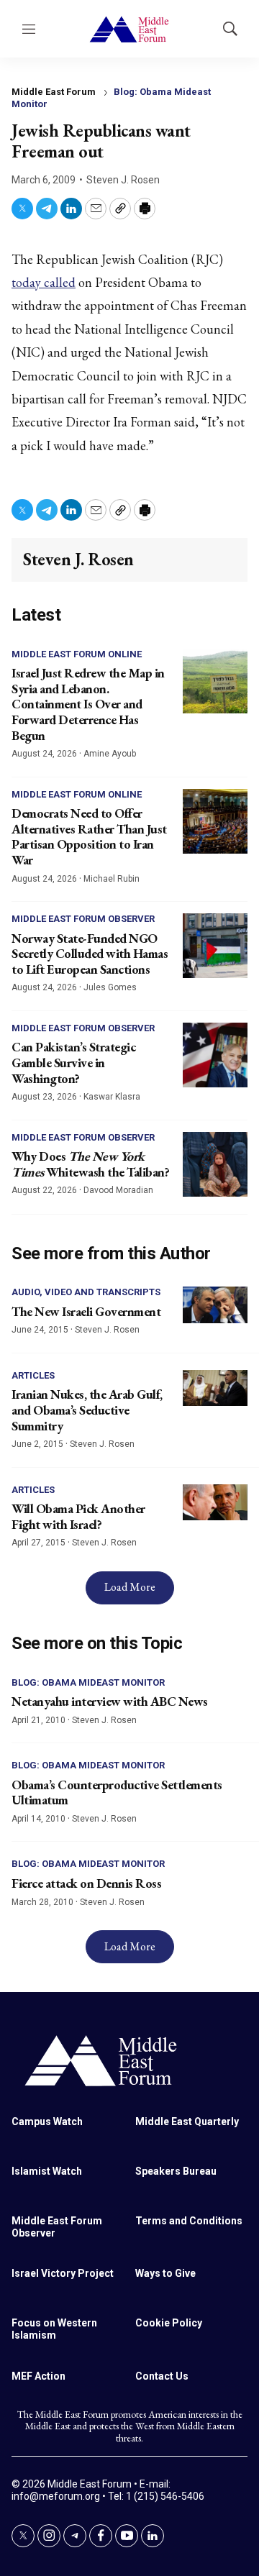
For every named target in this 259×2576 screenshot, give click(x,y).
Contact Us (162, 2376)
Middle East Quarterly (187, 2121)
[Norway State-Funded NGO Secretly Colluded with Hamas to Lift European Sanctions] (215, 946)
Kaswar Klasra (112, 1097)
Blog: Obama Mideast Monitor (88, 1682)
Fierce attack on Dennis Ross (86, 1883)
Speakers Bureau (176, 2171)
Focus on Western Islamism (54, 2329)
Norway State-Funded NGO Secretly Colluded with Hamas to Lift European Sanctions (90, 954)
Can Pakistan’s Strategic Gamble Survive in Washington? (73, 1062)
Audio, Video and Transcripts (86, 1292)
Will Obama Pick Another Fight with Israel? (78, 1516)
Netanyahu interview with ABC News (110, 1701)
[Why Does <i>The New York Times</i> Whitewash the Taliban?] (215, 1164)
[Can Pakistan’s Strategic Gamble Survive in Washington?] (215, 1055)
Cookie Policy (169, 2323)
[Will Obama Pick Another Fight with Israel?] (215, 1503)
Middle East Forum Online (77, 654)
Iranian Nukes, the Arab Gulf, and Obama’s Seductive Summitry (87, 1410)
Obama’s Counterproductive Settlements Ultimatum (117, 1792)
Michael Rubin (112, 879)
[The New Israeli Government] (215, 1305)
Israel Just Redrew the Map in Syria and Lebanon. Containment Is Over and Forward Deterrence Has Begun (88, 704)
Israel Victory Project (63, 2273)
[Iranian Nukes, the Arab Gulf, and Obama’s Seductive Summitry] (215, 1388)
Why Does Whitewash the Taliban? (90, 1164)
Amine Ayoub (110, 754)
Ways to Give (165, 2273)
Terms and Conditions (189, 2221)
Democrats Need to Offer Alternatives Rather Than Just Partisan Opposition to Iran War (89, 836)
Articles (33, 1375)
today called (44, 282)
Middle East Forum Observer (83, 919)
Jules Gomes (110, 987)
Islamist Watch (47, 2171)
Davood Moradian (118, 1190)
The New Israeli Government (86, 1311)
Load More (130, 1587)
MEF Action (38, 2376)
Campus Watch (47, 2121)
